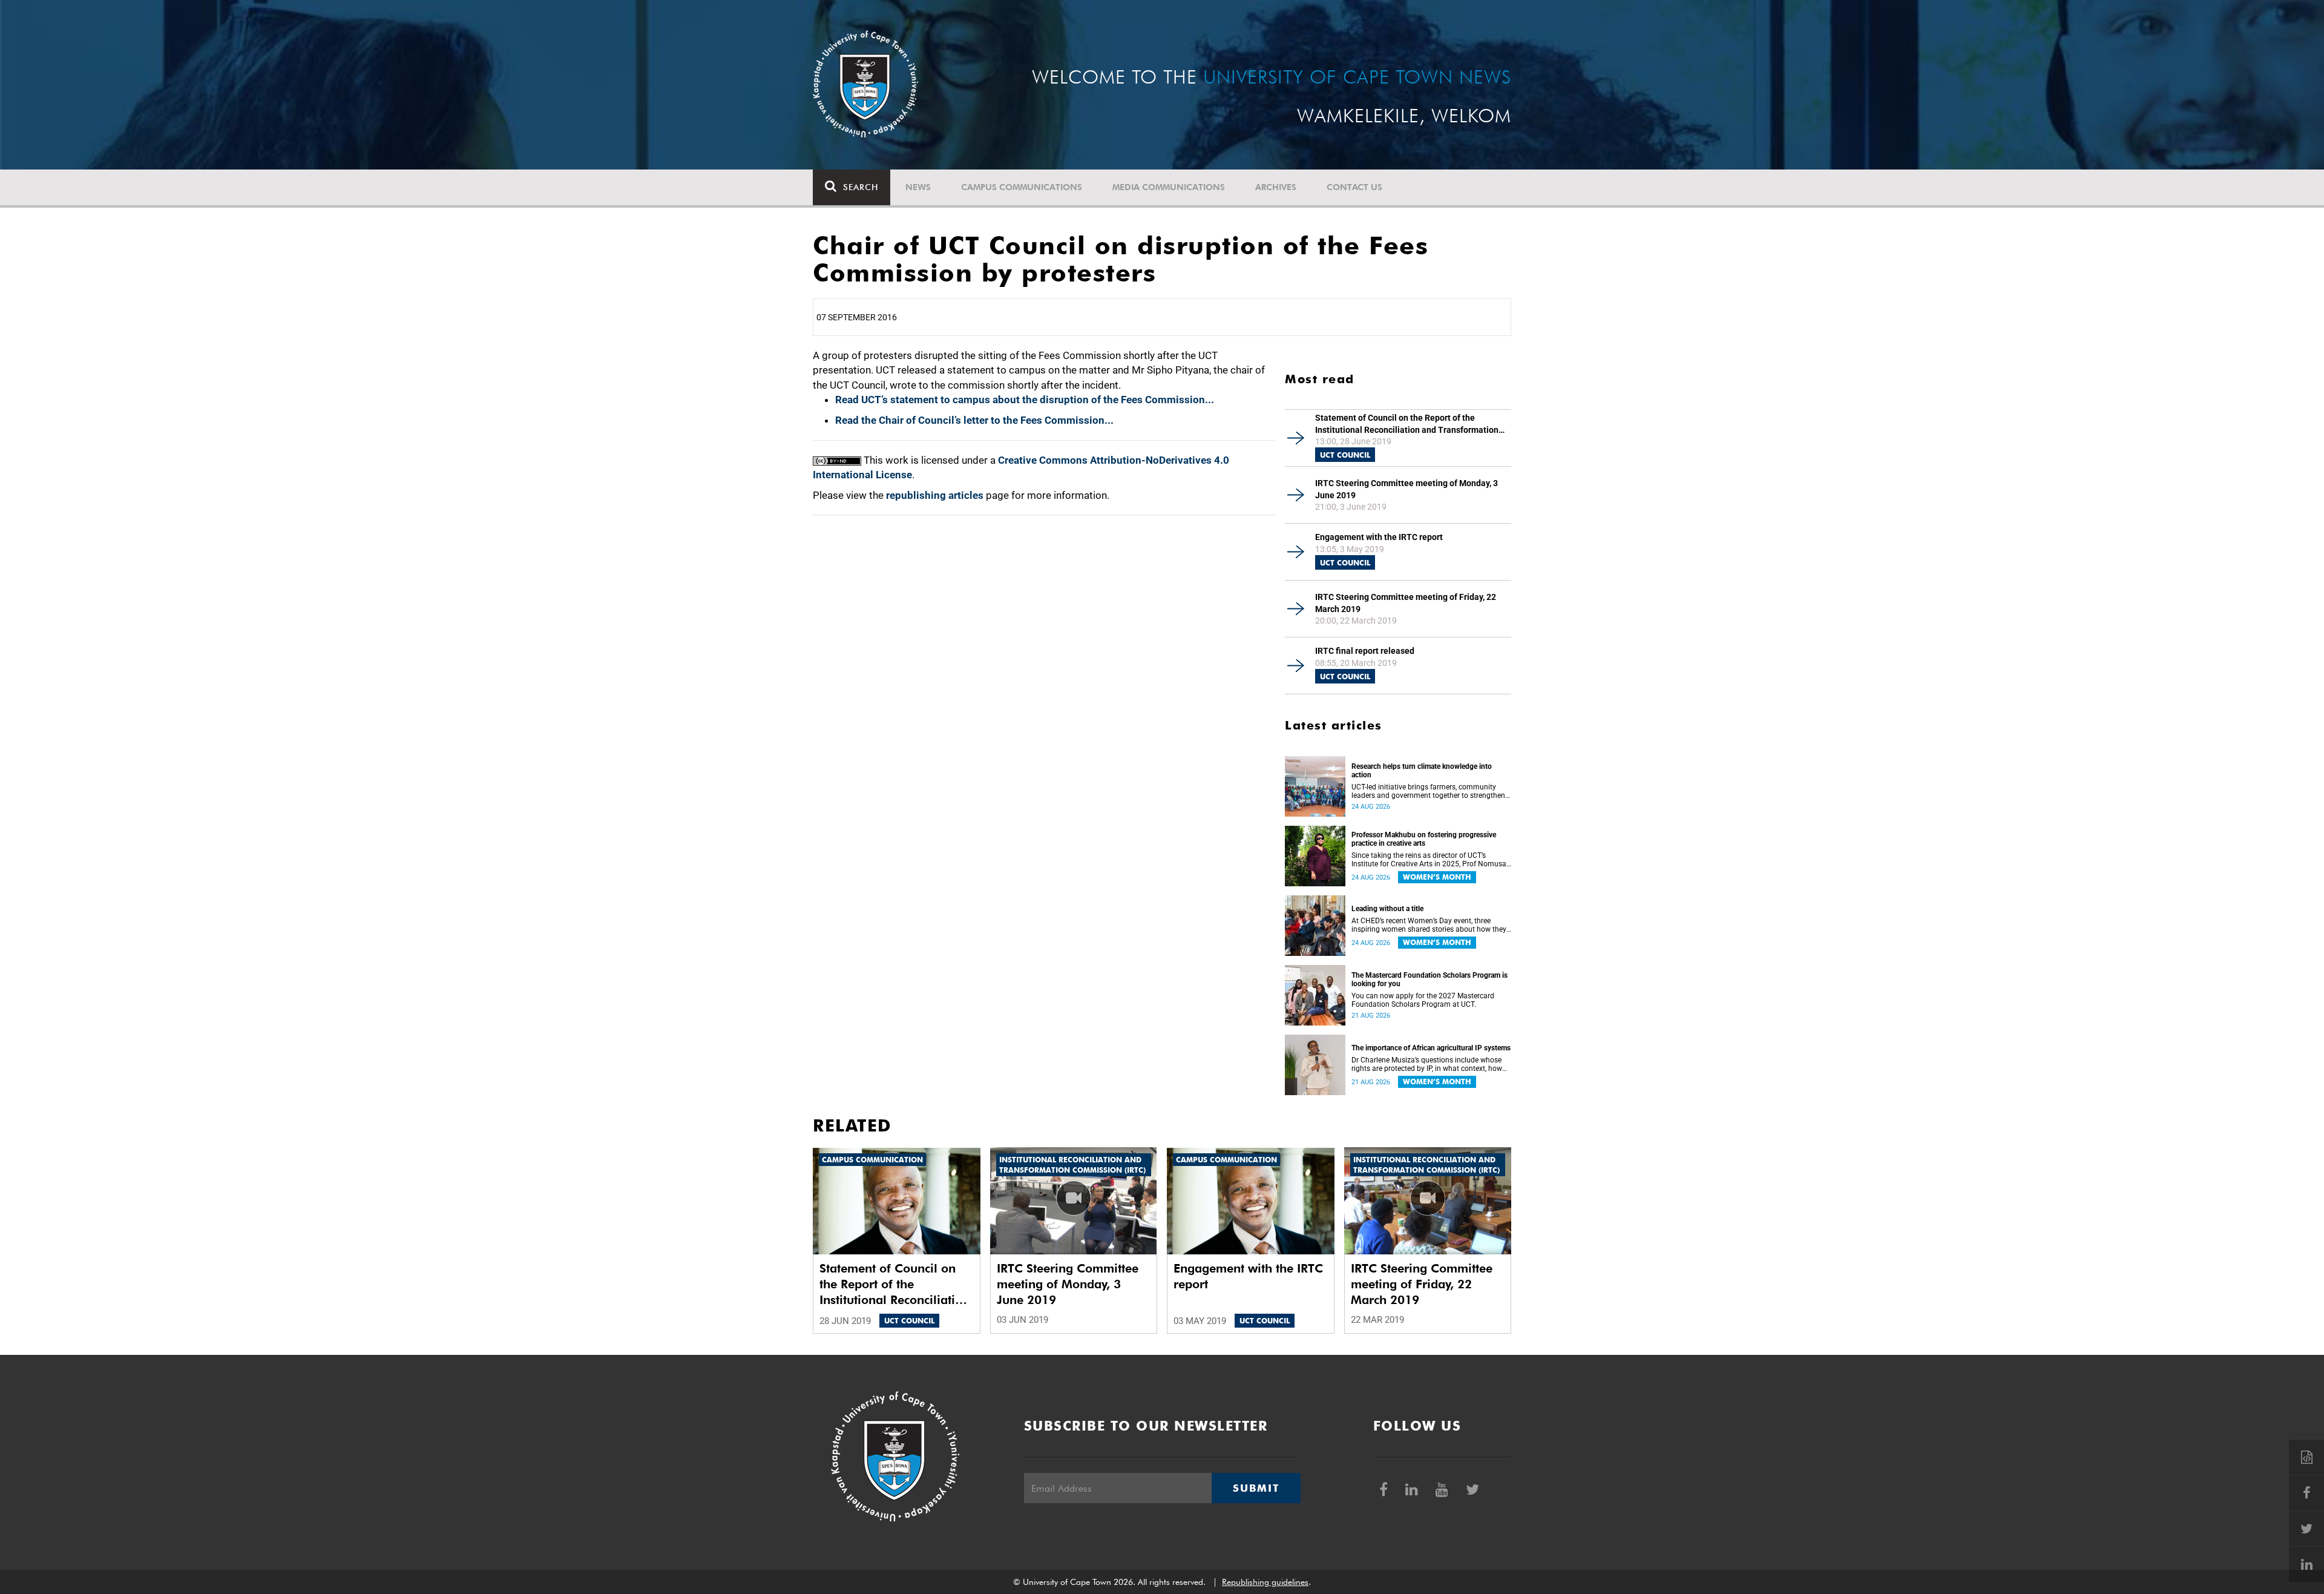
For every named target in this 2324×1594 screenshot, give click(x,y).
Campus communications (1022, 187)
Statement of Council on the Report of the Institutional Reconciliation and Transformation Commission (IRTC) (1407, 424)
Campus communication (872, 1160)
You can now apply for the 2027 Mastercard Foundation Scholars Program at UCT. (1423, 1000)
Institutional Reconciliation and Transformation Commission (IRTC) (1072, 1165)
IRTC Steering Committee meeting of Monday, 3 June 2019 (1407, 489)
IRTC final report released (1365, 651)
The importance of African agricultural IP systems (1431, 1048)
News (918, 187)
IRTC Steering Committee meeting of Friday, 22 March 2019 (1406, 603)
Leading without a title (1387, 909)
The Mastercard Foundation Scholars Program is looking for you (1430, 980)
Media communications (1169, 187)
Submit (1256, 1488)
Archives (1276, 187)
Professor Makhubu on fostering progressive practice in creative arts (1424, 839)
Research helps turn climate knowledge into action (1422, 771)
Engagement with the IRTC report (1379, 537)
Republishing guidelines (1265, 1582)
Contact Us (1354, 187)
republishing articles (935, 495)
